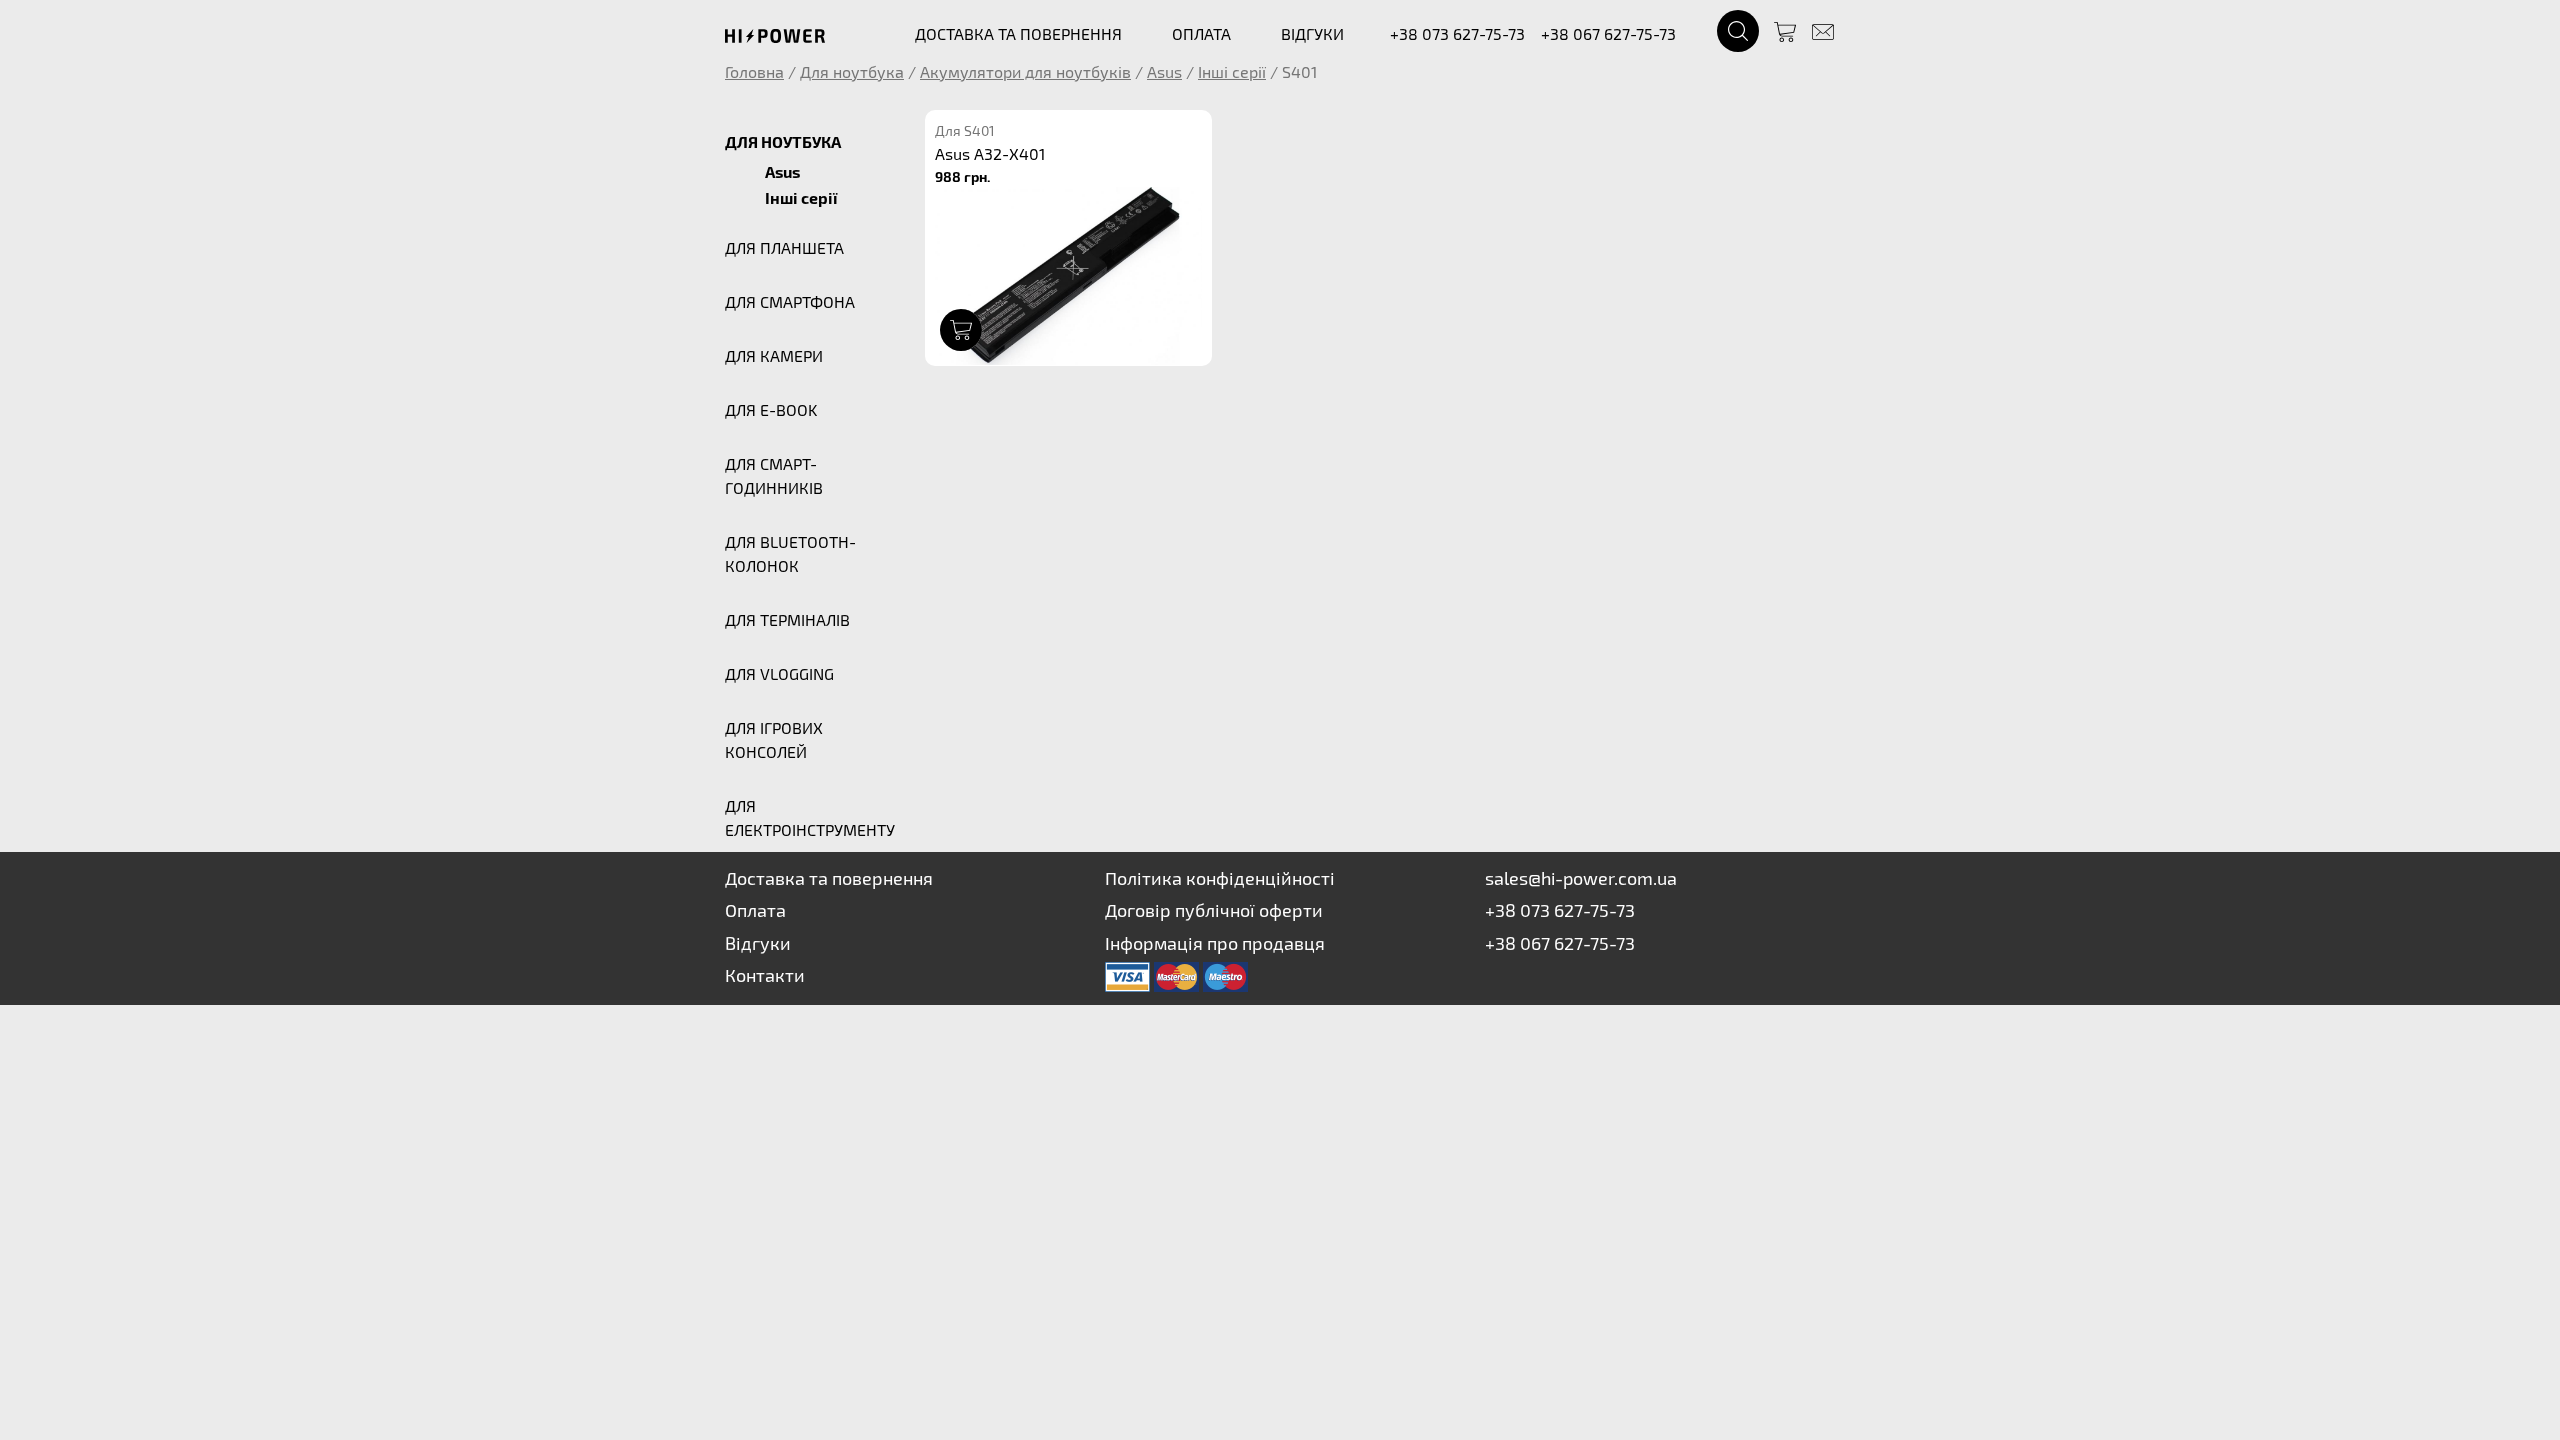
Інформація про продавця (1215, 943)
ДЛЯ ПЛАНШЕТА (784, 247)
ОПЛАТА (1201, 33)
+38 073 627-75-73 (1457, 33)
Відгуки (758, 943)
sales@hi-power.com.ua (1581, 878)
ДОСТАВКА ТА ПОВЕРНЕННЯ (1018, 33)
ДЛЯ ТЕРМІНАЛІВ (787, 619)
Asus (1164, 71)
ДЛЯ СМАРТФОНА (790, 301)
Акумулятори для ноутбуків (1025, 71)
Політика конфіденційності (1220, 878)
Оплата (755, 910)
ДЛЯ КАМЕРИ (774, 355)
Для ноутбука (852, 71)
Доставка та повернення (829, 878)
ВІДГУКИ (1312, 33)
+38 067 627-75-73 (1608, 33)
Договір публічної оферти (1214, 910)
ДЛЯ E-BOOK (771, 409)
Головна (754, 71)
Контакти (765, 975)
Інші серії (1232, 71)
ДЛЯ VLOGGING (779, 673)
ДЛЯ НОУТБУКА (783, 141)
